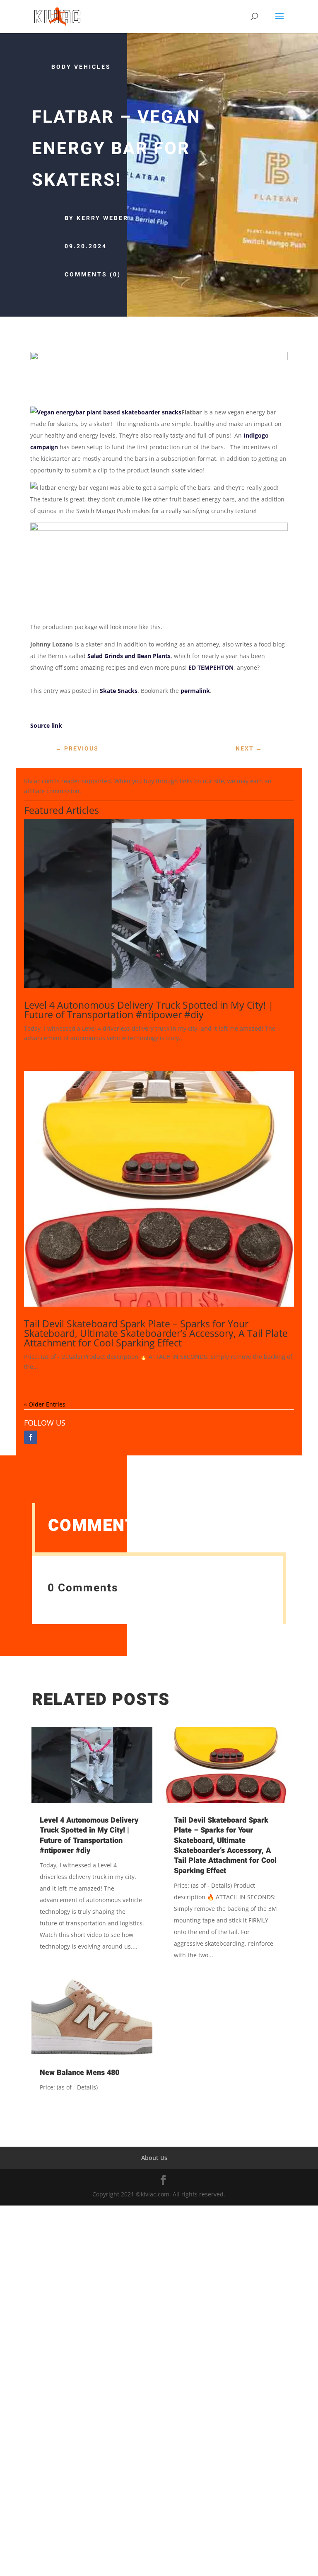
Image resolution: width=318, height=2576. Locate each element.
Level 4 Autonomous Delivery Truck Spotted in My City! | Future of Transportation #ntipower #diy (149, 1010)
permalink (195, 691)
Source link (46, 725)
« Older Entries (45, 1404)
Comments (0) (93, 275)
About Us (154, 2158)
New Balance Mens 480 (79, 2073)
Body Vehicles (81, 67)
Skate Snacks (119, 691)
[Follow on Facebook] (31, 1437)
